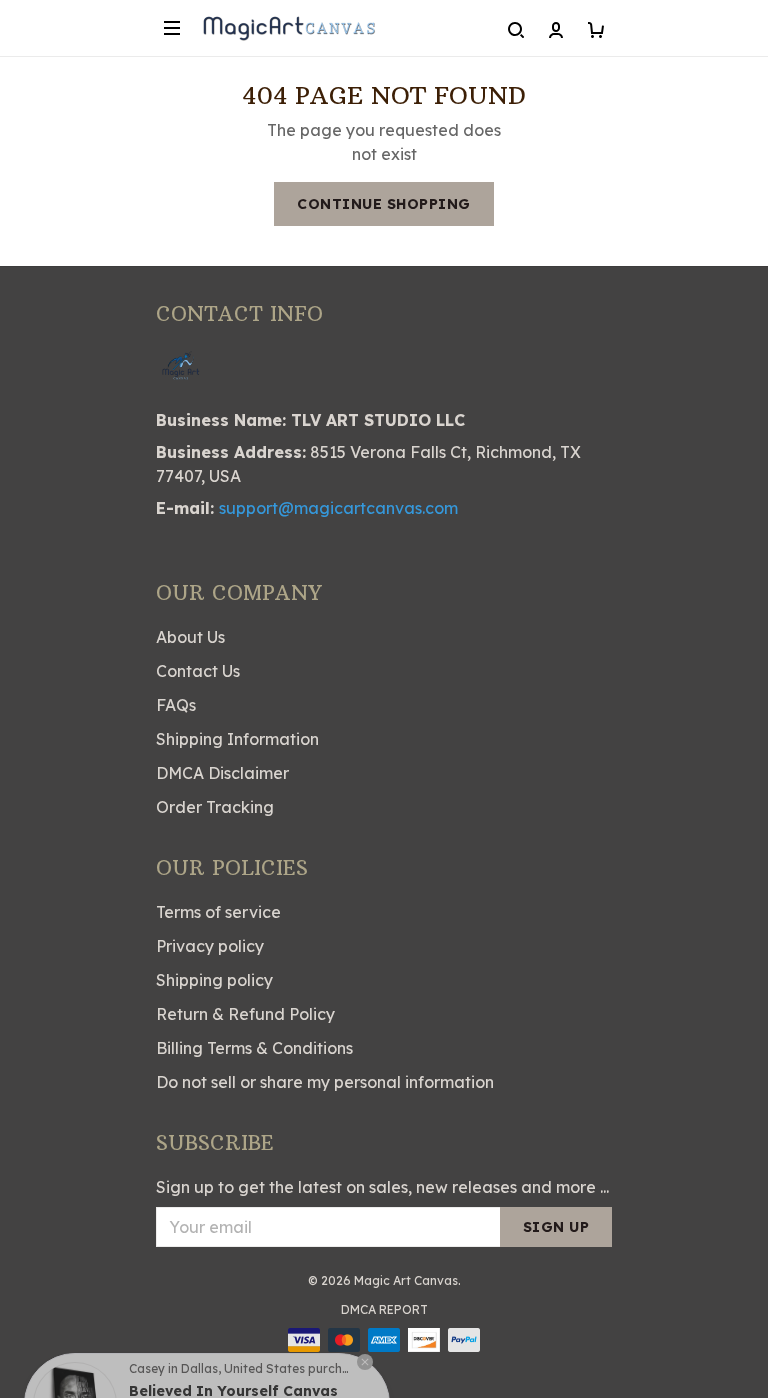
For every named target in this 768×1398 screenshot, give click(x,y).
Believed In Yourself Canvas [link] (233, 1341)
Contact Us (198, 671)
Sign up (556, 1227)
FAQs (176, 705)
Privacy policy (210, 946)
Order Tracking (215, 807)
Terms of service (218, 912)
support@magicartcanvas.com (338, 508)
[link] (75, 1354)
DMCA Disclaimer (222, 773)
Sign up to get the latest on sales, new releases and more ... (382, 1187)
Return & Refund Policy (245, 1014)
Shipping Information (237, 739)
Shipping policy (214, 980)
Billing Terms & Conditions (254, 1048)
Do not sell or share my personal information (325, 1082)
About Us (190, 637)
